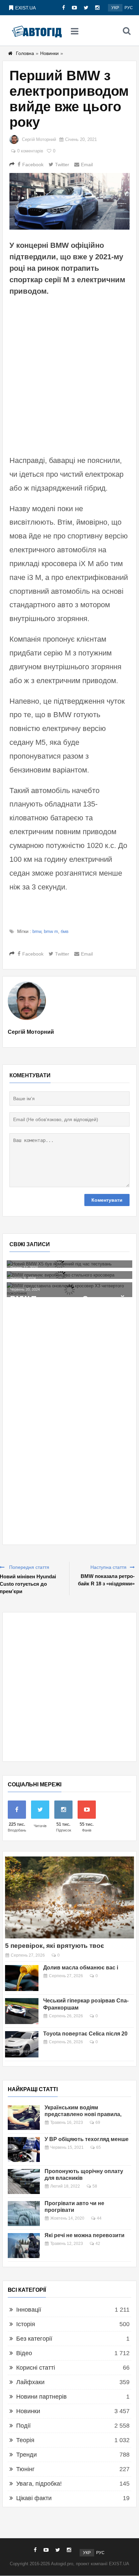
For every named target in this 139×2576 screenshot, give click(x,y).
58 (95, 2186)
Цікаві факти (34, 2498)
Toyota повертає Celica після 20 (85, 2034)
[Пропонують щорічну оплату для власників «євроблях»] (24, 2182)
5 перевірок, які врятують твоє (55, 1946)
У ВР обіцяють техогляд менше (87, 2139)
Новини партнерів (41, 2397)
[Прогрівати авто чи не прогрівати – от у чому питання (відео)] (24, 2214)
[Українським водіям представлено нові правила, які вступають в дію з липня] (24, 2118)
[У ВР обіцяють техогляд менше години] (24, 2149)
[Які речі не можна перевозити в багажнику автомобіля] (24, 2246)
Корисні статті (36, 2368)
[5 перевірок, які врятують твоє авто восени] (69, 1897)
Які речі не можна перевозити (85, 2235)
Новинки (49, 53)
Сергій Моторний (39, 139)
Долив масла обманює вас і (81, 1968)
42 (98, 2244)
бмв (65, 931)
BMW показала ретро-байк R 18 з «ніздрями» (106, 1580)
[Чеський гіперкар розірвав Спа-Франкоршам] (22, 2011)
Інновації (29, 2310)
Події (23, 2426)
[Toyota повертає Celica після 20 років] (22, 2044)
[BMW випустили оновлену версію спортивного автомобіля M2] (69, 1268)
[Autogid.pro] (37, 31)
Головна (25, 53)
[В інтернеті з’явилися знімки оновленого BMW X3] (69, 1301)
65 (99, 2147)
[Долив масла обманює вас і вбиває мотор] (22, 1978)
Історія (26, 2324)
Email (87, 165)
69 (98, 2123)
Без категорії (34, 2339)
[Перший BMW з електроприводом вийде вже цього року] (69, 201)
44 (99, 2218)
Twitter (62, 165)
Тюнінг (25, 2469)
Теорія (25, 2440)
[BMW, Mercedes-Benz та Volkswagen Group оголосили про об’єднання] (69, 1286)
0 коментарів (30, 151)
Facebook (33, 165)
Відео (24, 2353)
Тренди (26, 2455)
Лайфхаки (30, 2382)
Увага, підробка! (39, 2484)
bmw (37, 931)
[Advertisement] (69, 375)
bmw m (51, 931)
